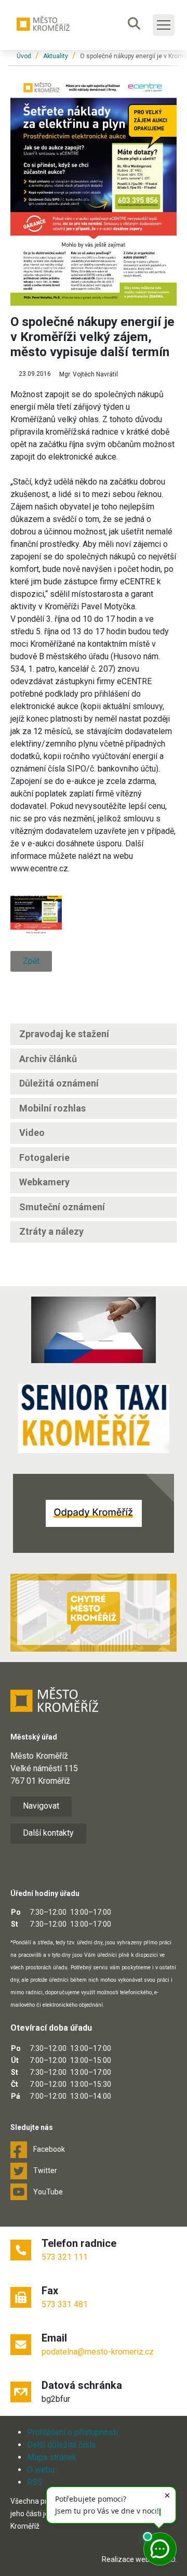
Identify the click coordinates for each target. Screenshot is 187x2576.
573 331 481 (65, 2304)
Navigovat (41, 1806)
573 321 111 (65, 2257)
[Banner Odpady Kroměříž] (94, 1513)
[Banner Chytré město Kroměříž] (94, 1613)
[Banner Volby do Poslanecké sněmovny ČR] (94, 1330)
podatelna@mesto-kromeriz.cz (98, 2352)
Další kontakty (48, 1833)
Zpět (31, 961)
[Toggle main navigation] (164, 25)
